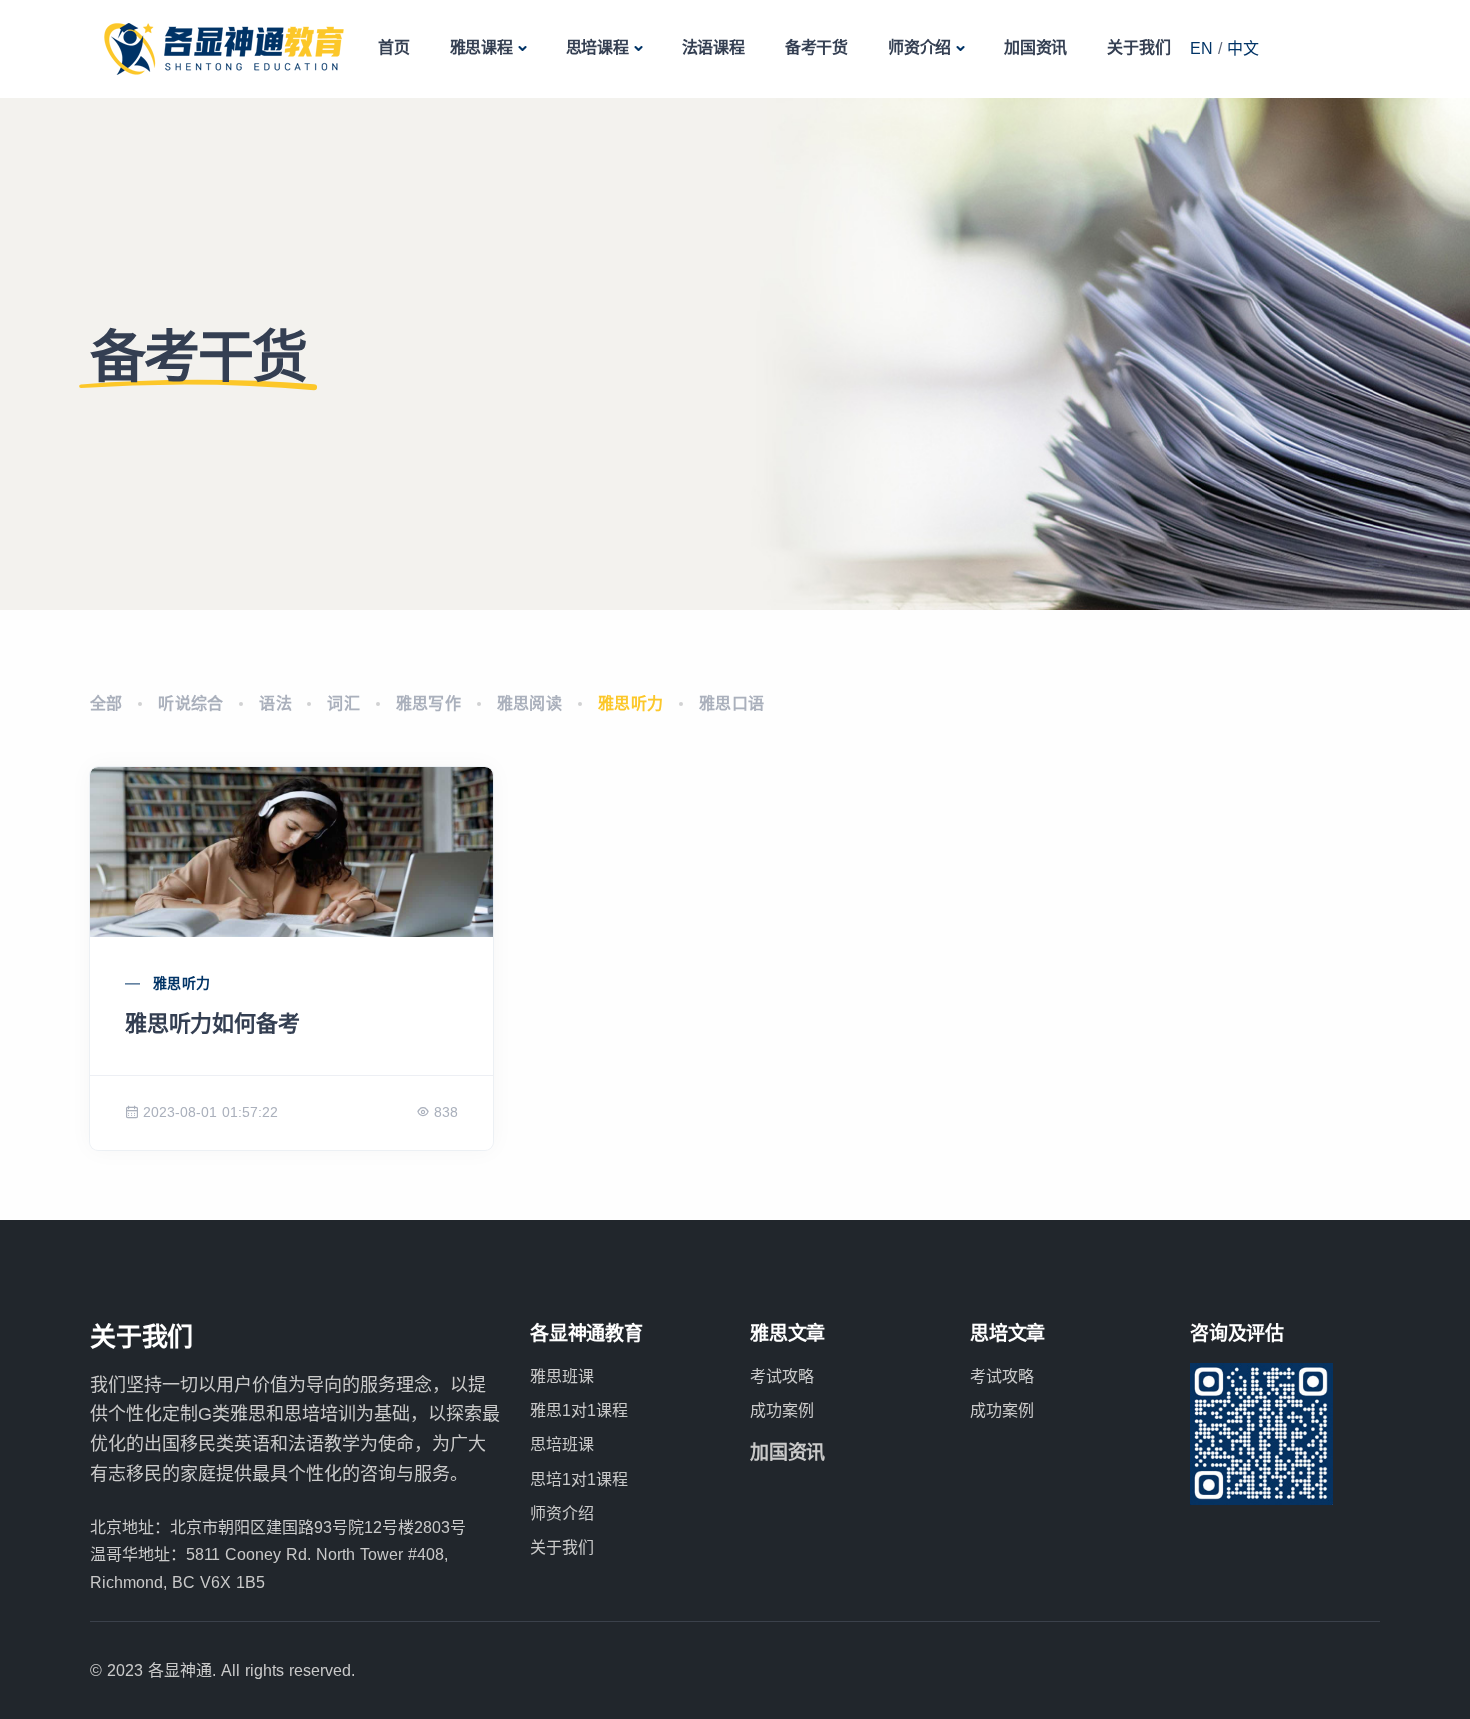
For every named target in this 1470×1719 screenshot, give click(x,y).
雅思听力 (631, 703)
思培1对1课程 (579, 1479)
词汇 (343, 703)
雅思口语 (732, 703)
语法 (275, 703)
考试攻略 (782, 1376)
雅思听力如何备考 (212, 1023)
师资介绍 (919, 47)
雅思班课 (562, 1376)
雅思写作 (429, 703)
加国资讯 (1035, 47)
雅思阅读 (530, 703)
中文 (1243, 48)
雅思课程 (481, 47)
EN (1201, 48)
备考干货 (816, 47)
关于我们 (1138, 47)
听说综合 (191, 703)
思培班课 (562, 1444)
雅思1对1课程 (579, 1410)
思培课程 (597, 47)
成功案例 (782, 1410)
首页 (394, 47)
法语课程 (713, 47)
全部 (106, 703)
